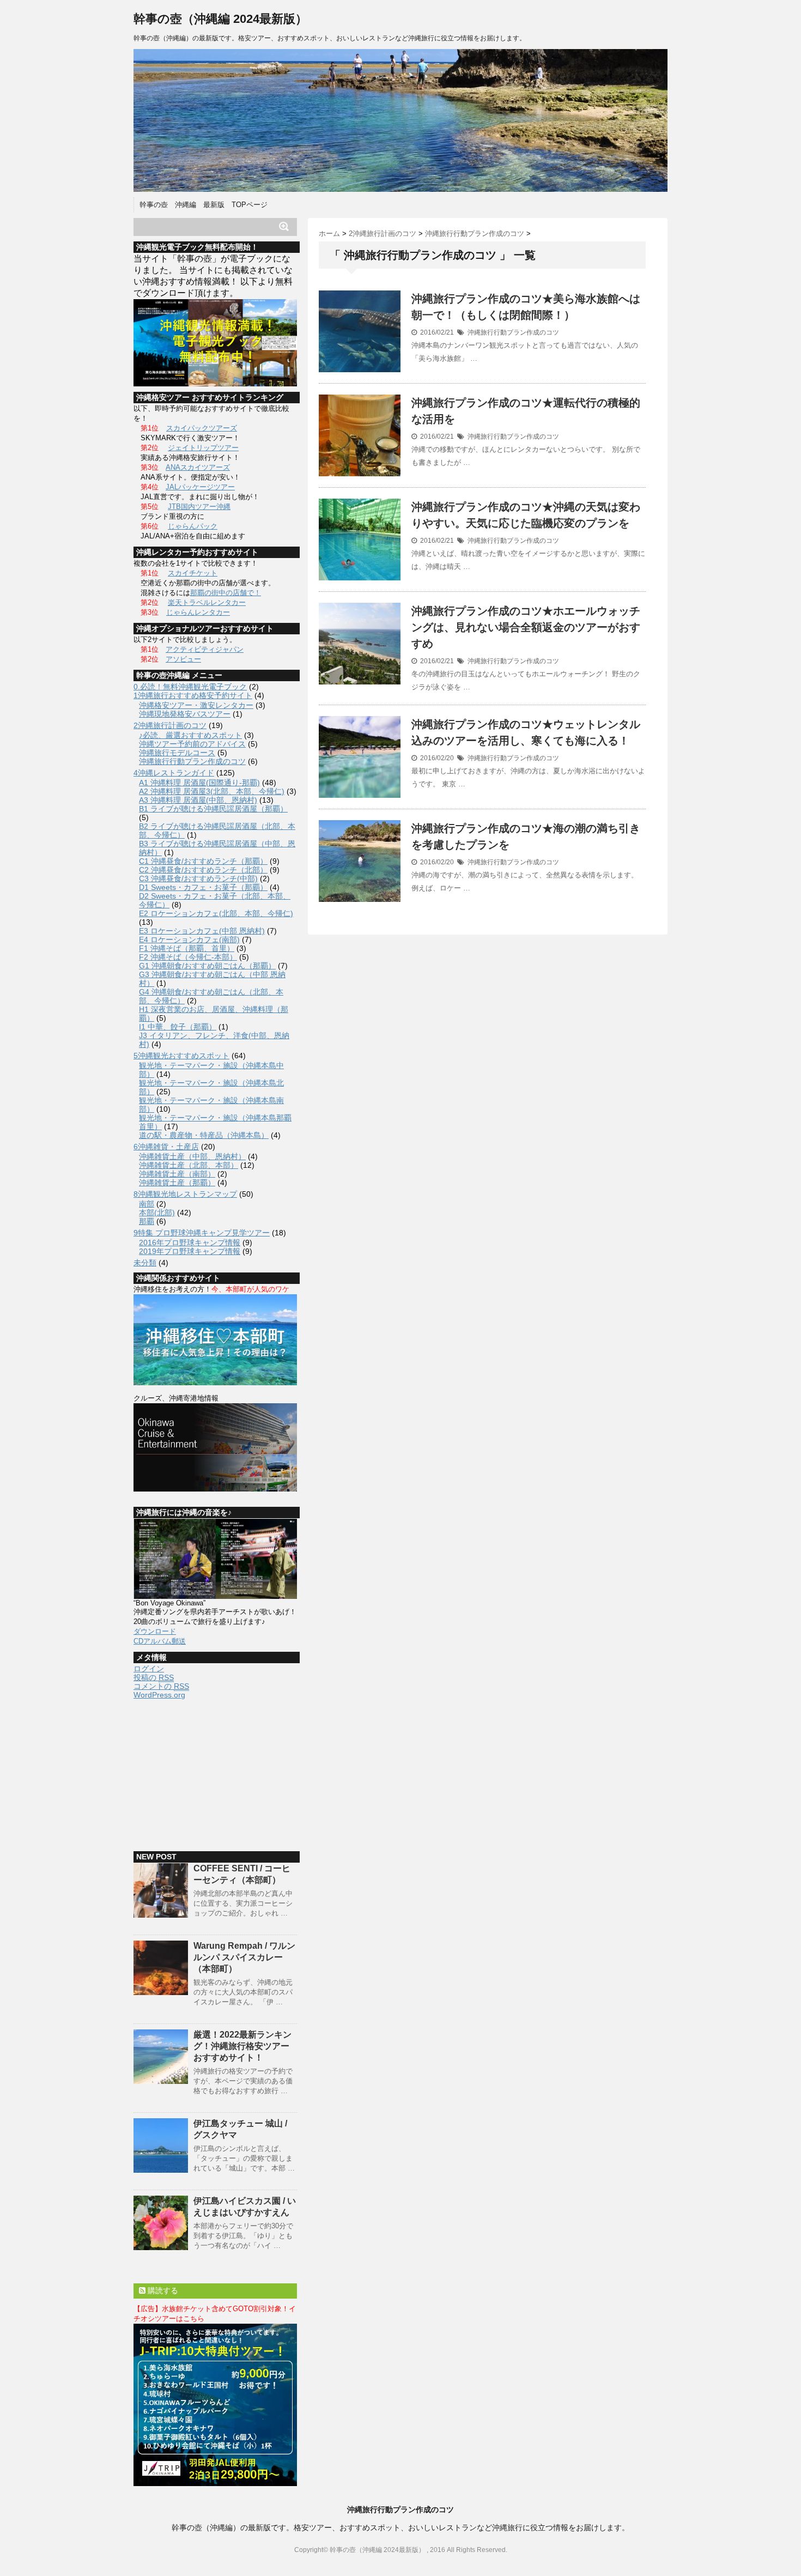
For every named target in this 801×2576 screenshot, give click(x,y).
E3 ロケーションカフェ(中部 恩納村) (202, 931)
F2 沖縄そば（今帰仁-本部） (188, 957)
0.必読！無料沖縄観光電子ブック (190, 687)
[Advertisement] (215, 1770)
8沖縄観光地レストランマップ (185, 1194)
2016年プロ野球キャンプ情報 (190, 1242)
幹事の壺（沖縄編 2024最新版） (220, 19)
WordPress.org (159, 1695)
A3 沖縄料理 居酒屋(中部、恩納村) (198, 800)
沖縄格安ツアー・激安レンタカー (196, 705)
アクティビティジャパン (205, 649)
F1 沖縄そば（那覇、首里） (187, 948)
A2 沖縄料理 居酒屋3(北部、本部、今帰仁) (212, 791)
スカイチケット (193, 573)
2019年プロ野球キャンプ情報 (190, 1251)
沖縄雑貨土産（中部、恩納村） (192, 1156)
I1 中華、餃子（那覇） (178, 1027)
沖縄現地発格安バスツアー (185, 714)
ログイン (149, 1669)
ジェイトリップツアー (203, 448)
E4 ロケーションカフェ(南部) (189, 940)
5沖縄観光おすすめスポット (181, 1056)
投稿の (154, 1677)
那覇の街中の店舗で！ (226, 593)
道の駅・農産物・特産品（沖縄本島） (204, 1135)
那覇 (147, 1221)
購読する (162, 2290)
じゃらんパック (193, 526)
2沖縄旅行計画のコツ (170, 725)
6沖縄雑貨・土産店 (166, 1147)
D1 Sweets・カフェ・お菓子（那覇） (203, 887)
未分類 (145, 1263)
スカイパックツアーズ (202, 428)
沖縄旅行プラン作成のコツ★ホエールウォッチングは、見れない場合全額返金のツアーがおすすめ (526, 627)
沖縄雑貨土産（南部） (177, 1174)
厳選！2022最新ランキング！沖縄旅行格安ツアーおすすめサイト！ (242, 2046)
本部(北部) (157, 1213)
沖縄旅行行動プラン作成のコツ (513, 332)
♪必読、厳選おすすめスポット (190, 735)
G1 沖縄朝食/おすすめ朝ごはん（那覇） (207, 966)
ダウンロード (155, 1631)
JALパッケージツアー (200, 487)
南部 (147, 1204)
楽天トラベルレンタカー (207, 602)
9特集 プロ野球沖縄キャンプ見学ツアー (202, 1233)
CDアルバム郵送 (160, 1641)
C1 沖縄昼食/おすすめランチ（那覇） (203, 861)
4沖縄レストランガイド (174, 773)
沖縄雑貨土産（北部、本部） (189, 1165)
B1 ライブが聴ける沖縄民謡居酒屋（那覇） (213, 809)
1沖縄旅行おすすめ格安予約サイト (193, 695)
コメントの (161, 1686)
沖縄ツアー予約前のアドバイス (192, 744)
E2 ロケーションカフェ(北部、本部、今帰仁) (216, 913)
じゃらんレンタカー (198, 612)
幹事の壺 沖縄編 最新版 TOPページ (204, 205)
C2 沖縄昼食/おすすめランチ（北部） (203, 870)
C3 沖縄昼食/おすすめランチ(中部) (198, 878)
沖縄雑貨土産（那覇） (177, 1183)
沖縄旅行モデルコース (177, 753)
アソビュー (183, 659)
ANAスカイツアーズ (198, 467)
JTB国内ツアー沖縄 (199, 507)
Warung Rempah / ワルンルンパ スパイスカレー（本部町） (244, 1957)
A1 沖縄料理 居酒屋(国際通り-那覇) (199, 783)
